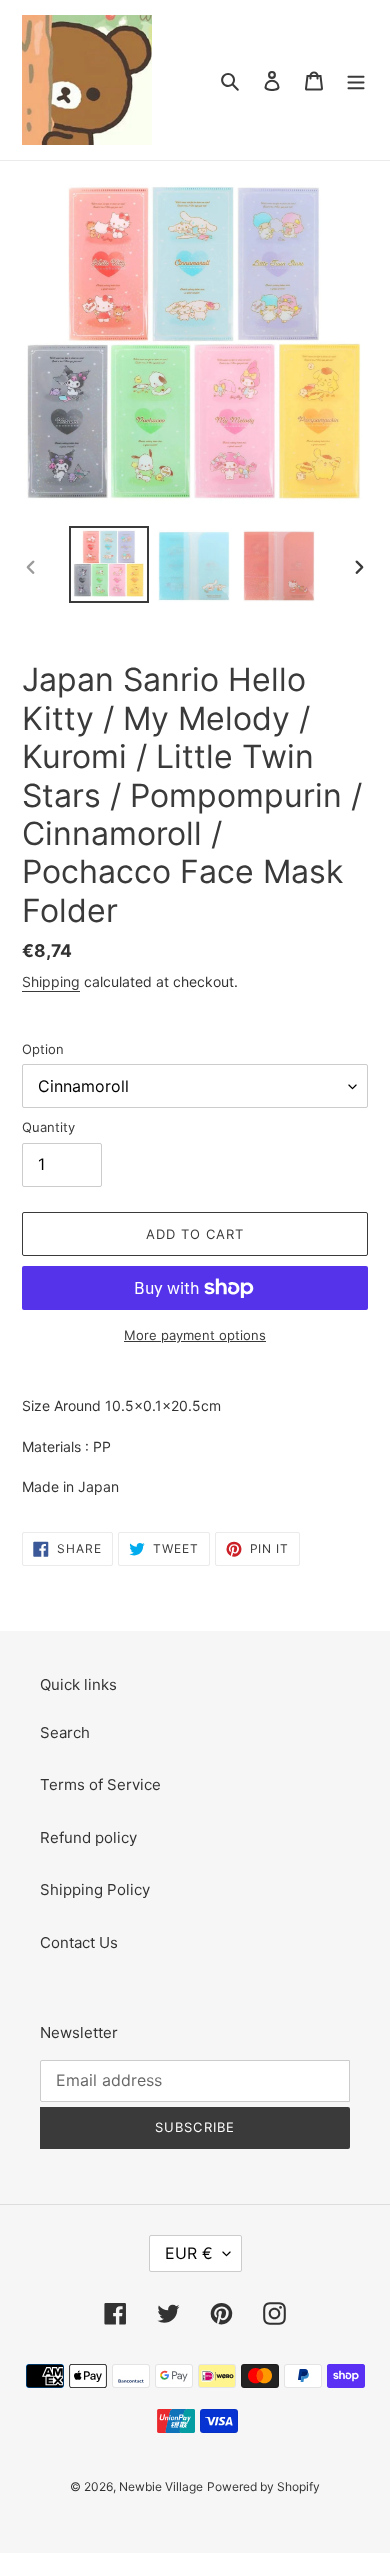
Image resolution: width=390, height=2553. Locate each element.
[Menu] (356, 80)
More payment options (195, 1335)
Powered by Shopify (263, 2486)
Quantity (48, 1127)
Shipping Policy (95, 1889)
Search (65, 1732)
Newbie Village (161, 2486)
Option (43, 1049)
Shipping (51, 981)
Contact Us (79, 1942)
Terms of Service (100, 1784)
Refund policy (88, 1837)
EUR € (189, 2253)
